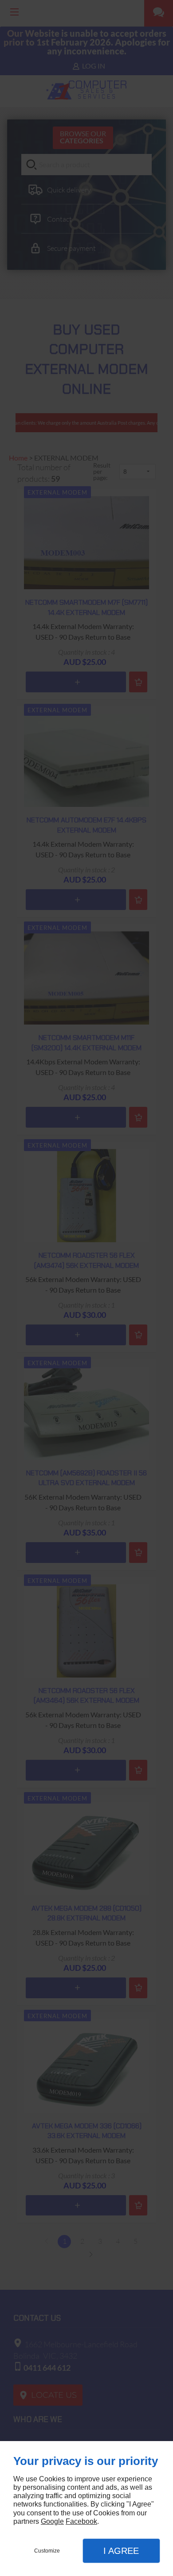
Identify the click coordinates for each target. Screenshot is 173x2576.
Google (52, 2521)
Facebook (81, 2521)
